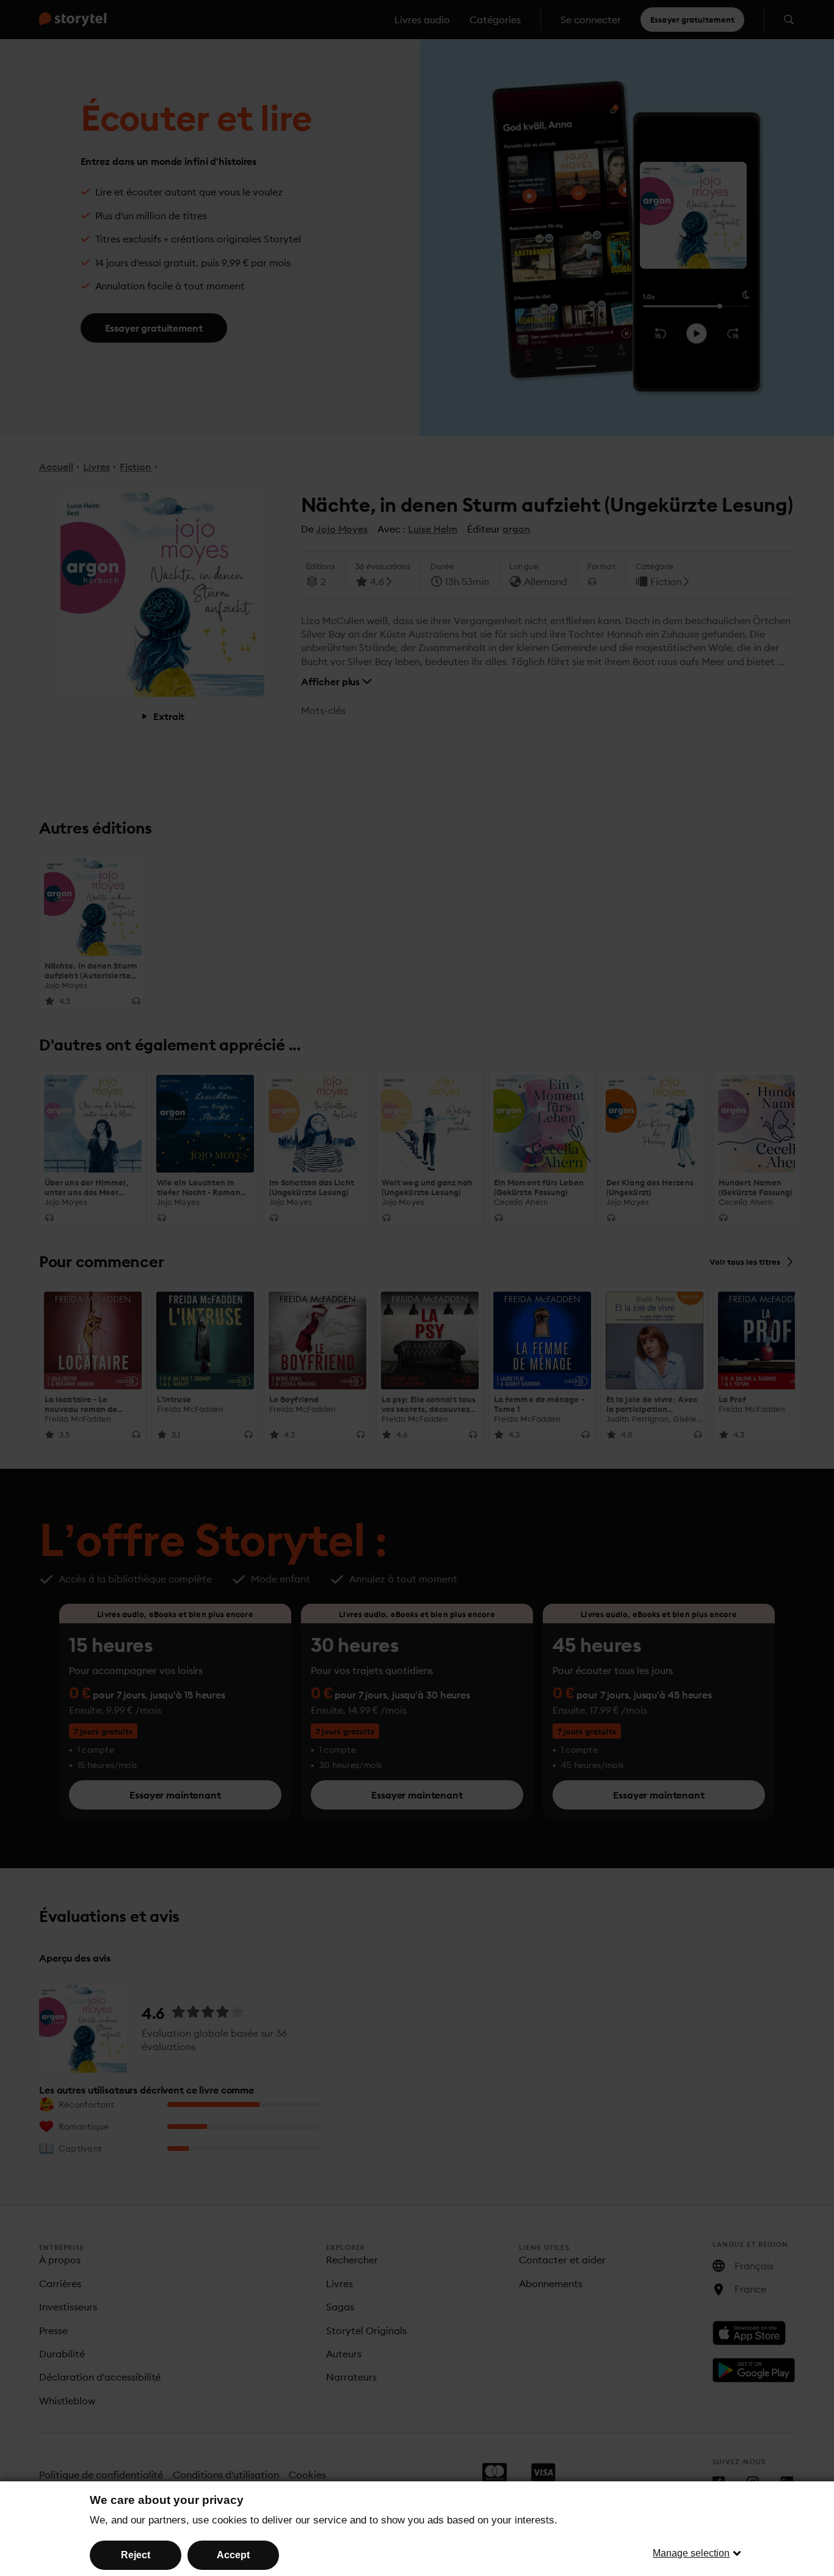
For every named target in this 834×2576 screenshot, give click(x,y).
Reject (136, 2555)
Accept (233, 2555)
